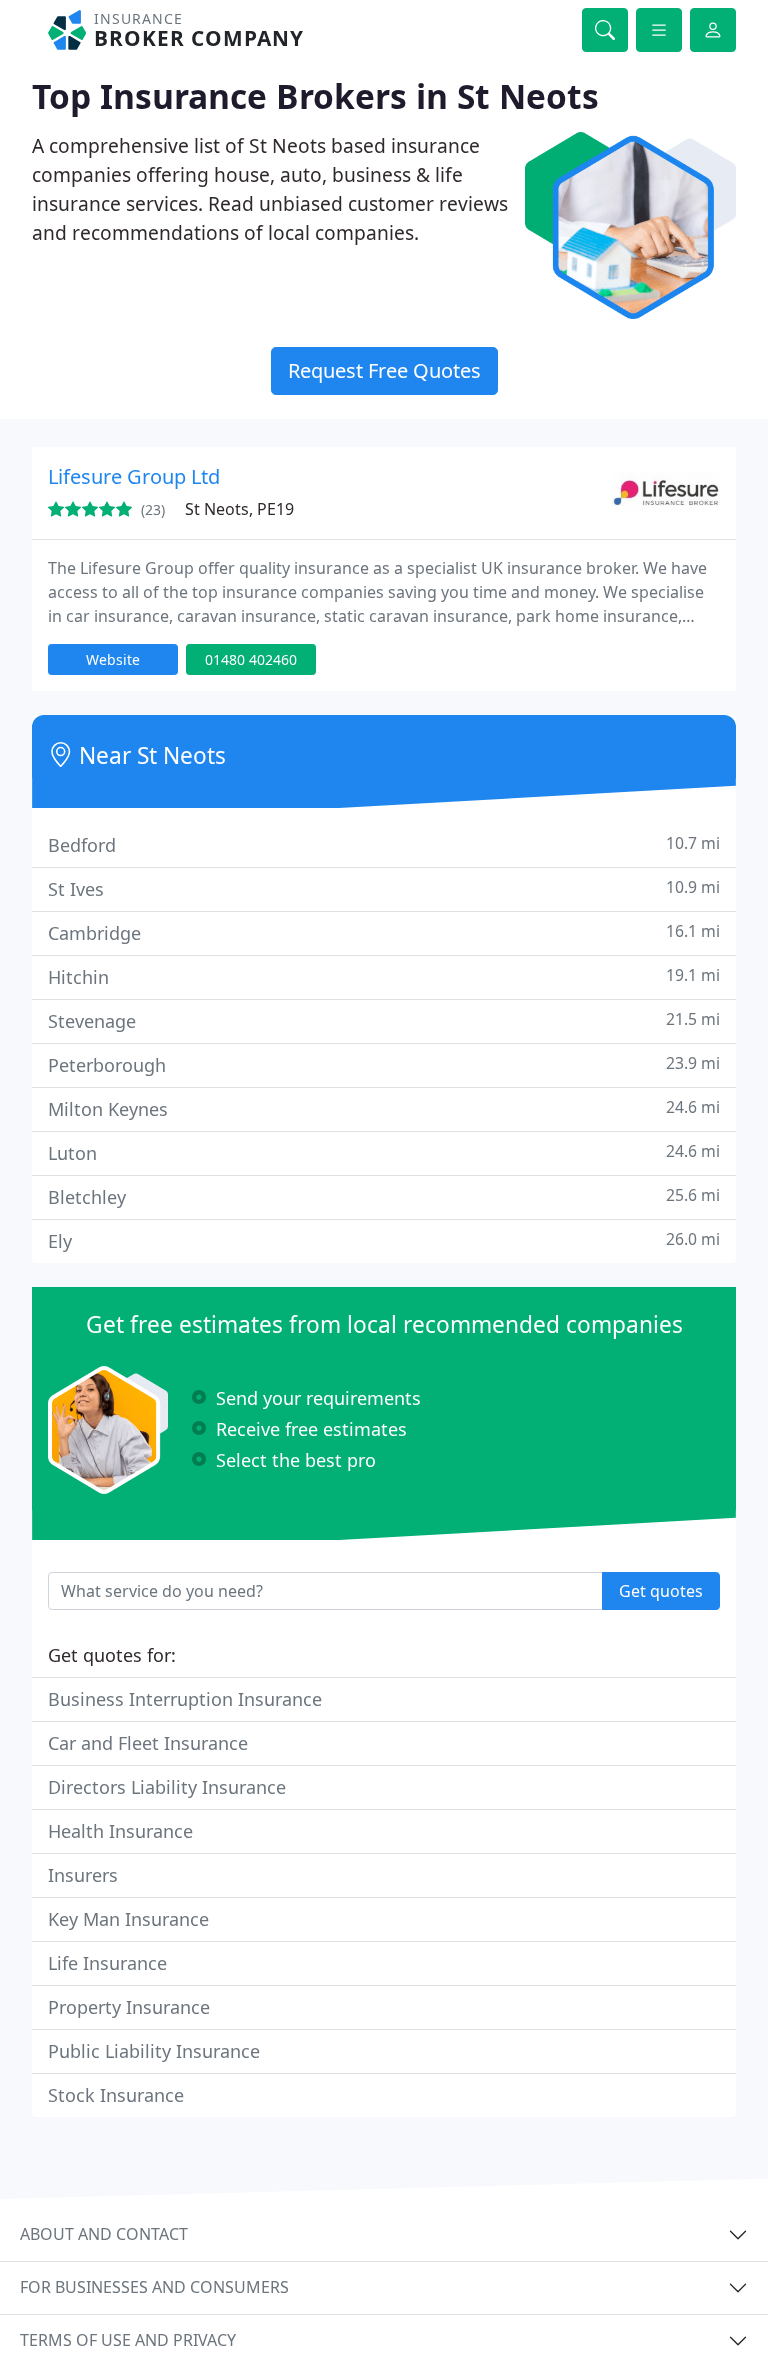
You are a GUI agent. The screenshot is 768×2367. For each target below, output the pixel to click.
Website (113, 659)
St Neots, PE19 (239, 509)
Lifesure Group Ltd (134, 476)
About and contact (104, 2234)
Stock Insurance (116, 2095)
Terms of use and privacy (128, 2340)
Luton (384, 1152)
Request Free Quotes (384, 370)
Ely (384, 1240)
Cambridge (384, 932)
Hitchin (384, 976)
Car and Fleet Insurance (148, 1743)
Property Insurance (129, 2007)
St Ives (384, 888)
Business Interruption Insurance (185, 1699)
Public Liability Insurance (154, 2051)
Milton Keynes (384, 1108)
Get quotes (661, 1591)
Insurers (83, 1875)
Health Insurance (120, 1831)
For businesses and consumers (154, 2287)
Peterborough (384, 1064)
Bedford (384, 844)
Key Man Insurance (128, 1919)
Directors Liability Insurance (167, 1787)
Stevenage (384, 1020)
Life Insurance (107, 1963)
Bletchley (384, 1196)
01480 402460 (251, 659)
